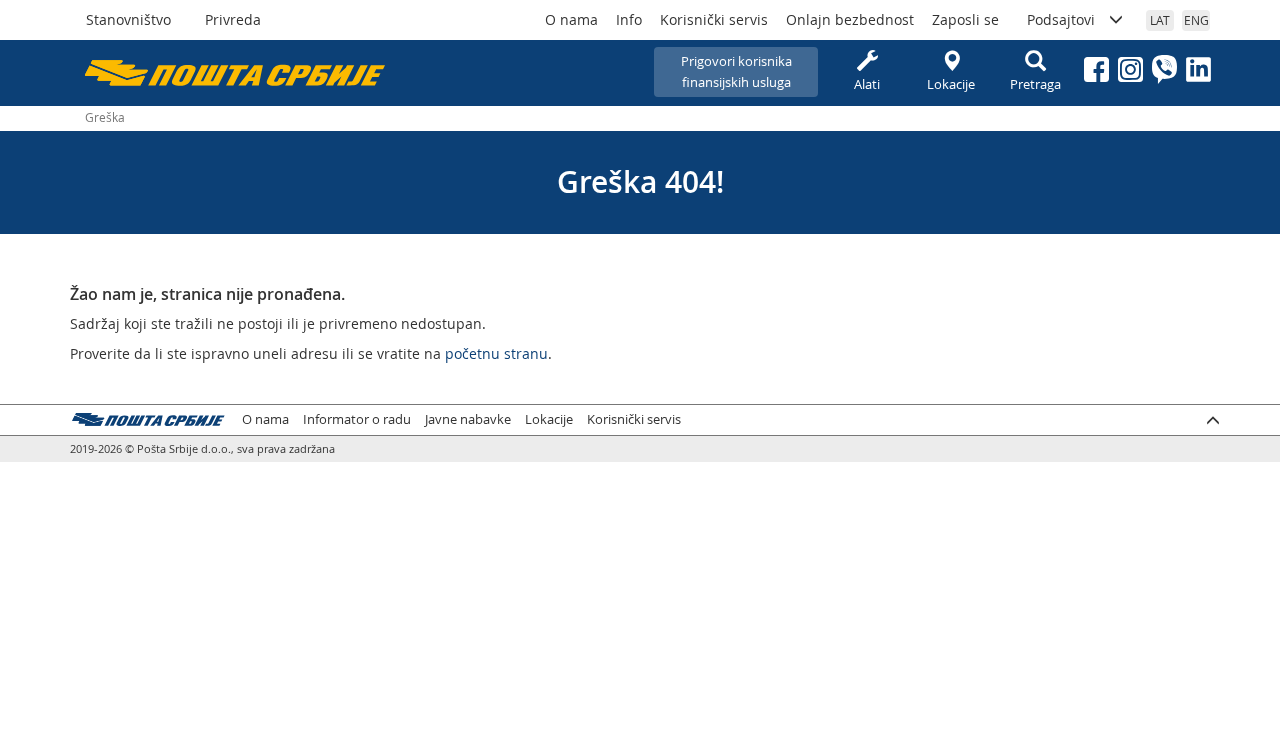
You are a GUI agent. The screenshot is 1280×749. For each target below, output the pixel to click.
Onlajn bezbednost (850, 19)
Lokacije (951, 84)
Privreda (233, 19)
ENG (1196, 20)
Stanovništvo (128, 19)
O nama (571, 19)
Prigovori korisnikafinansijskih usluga (736, 71)
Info (629, 19)
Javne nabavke (468, 419)
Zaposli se (965, 19)
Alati (867, 84)
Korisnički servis (714, 19)
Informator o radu (357, 419)
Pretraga (1035, 84)
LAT (1160, 20)
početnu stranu (496, 353)
